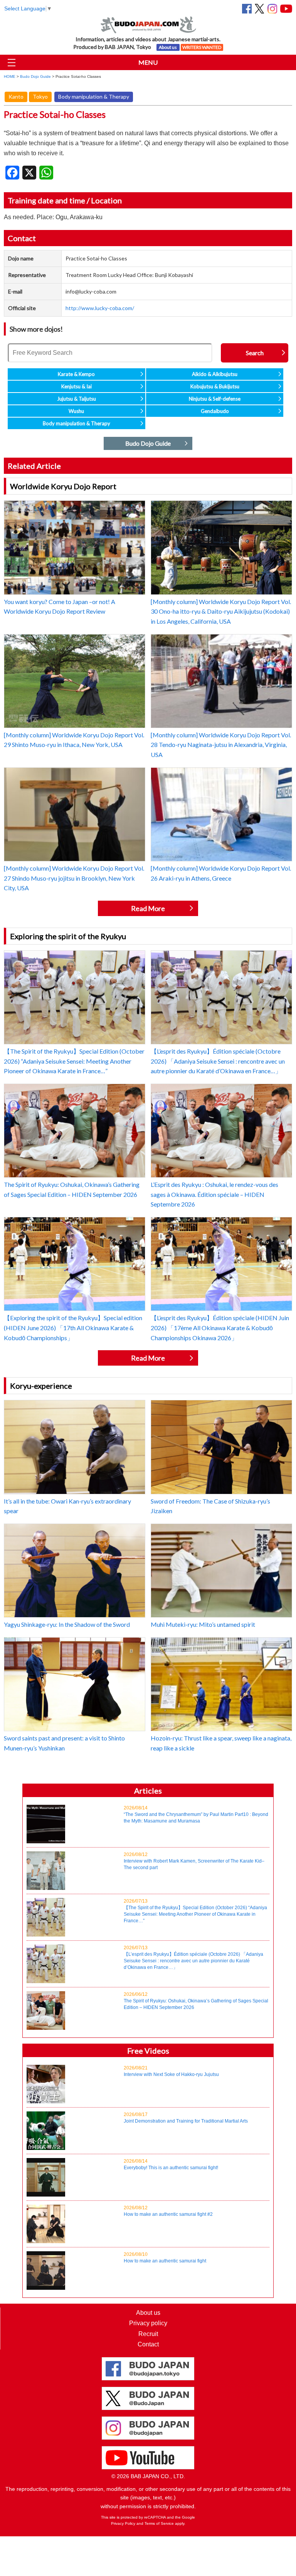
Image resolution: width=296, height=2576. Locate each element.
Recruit (148, 2334)
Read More (148, 908)
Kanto (16, 96)
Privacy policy (148, 2323)
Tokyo (40, 96)
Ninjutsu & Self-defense (215, 399)
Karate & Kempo (76, 374)
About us (168, 47)
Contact (148, 2344)
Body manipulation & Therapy (94, 96)
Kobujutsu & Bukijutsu (215, 386)
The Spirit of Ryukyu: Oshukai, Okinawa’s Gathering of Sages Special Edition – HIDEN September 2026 (196, 2001)
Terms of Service (159, 2523)
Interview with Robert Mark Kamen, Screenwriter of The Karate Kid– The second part (194, 1861)
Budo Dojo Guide (35, 76)
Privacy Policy (123, 2523)
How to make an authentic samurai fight (165, 2258)
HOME (10, 76)
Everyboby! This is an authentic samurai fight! (171, 2164)
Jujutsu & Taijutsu (77, 399)
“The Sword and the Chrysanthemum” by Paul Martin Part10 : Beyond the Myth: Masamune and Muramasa (196, 1814)
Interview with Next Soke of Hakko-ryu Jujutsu (171, 2071)
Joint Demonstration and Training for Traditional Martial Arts (186, 2118)
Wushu (76, 411)
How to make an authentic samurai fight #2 (168, 2211)
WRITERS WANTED (202, 47)
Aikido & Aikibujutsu (215, 374)
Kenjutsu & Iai (77, 386)
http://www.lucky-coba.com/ (100, 308)
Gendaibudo (215, 411)
